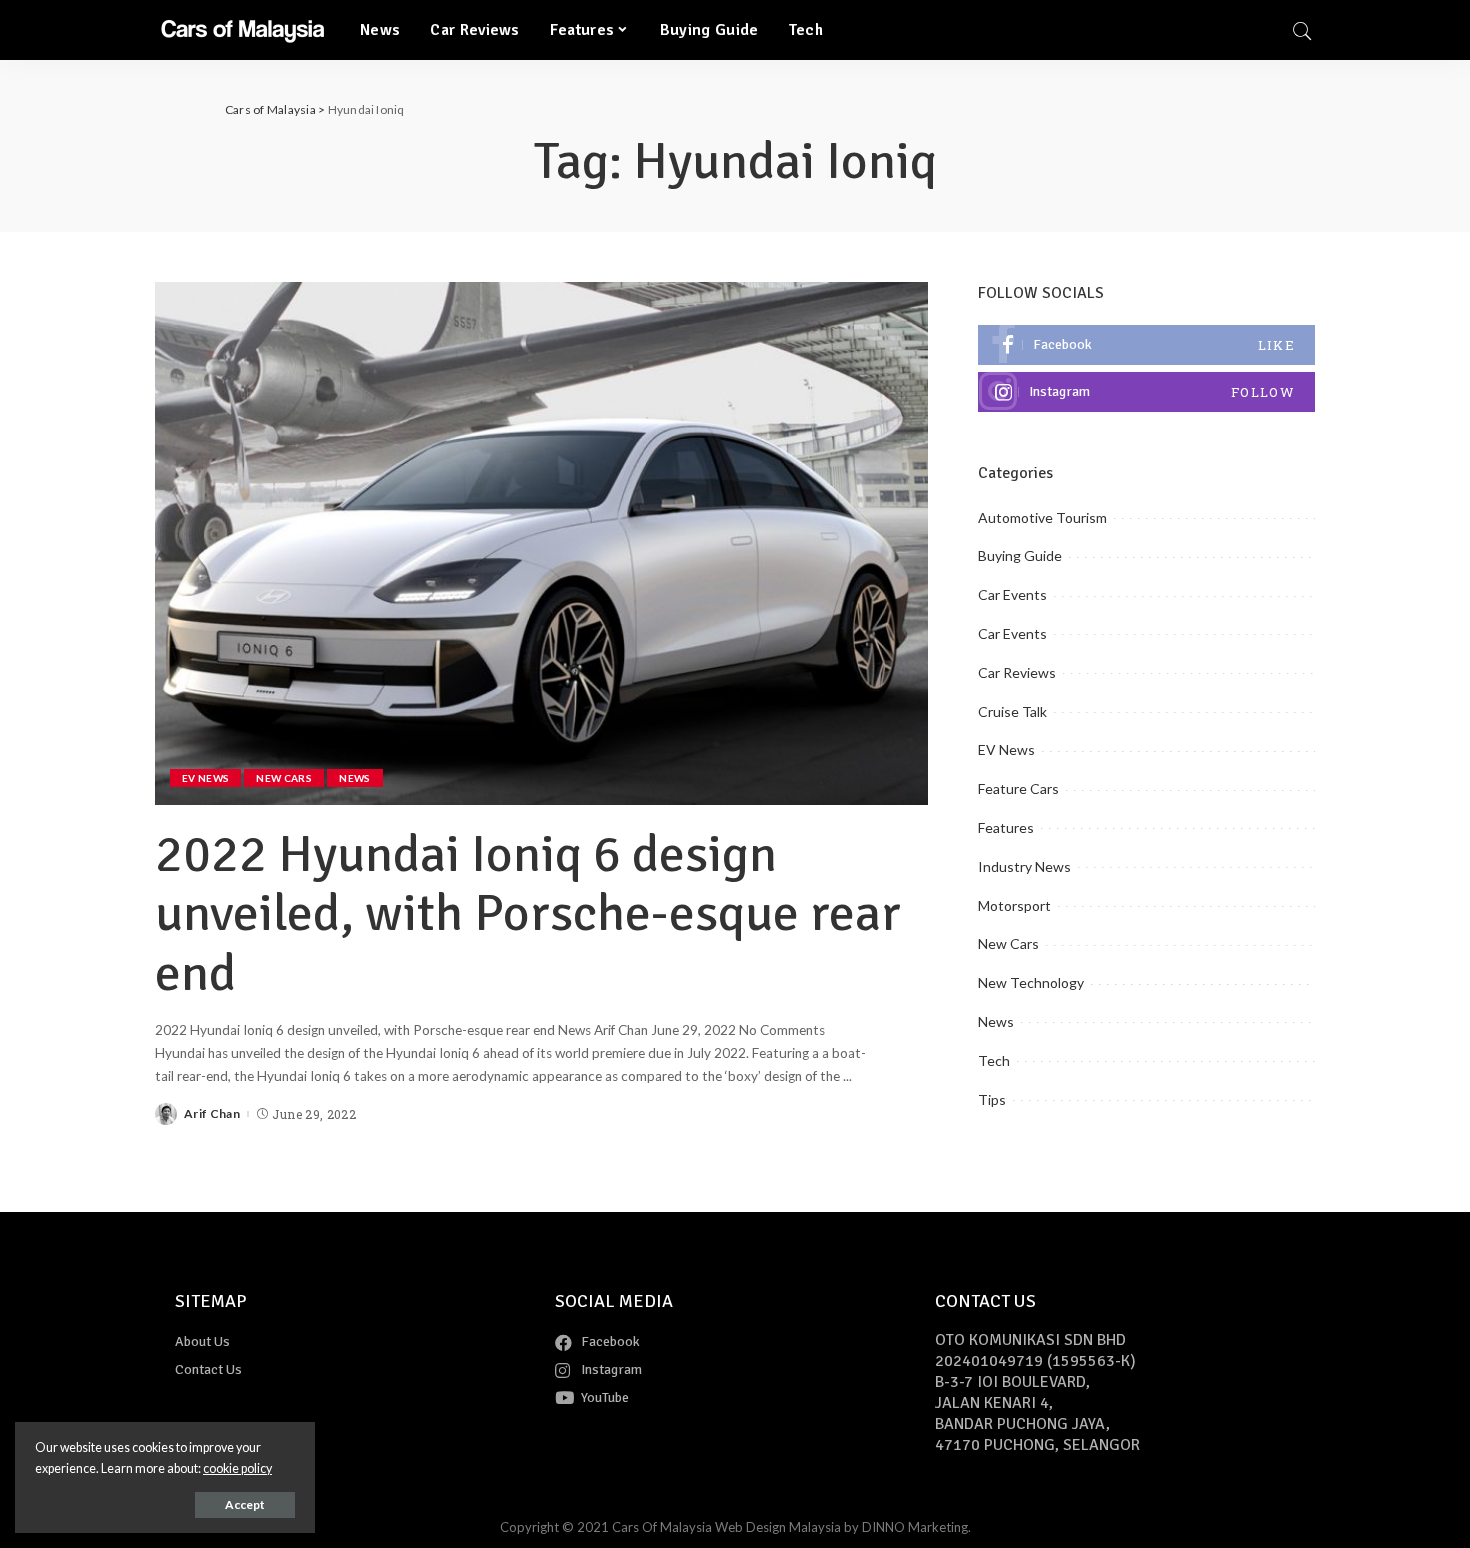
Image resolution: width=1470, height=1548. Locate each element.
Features (1006, 827)
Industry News (1024, 866)
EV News (205, 778)
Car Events (1012, 594)
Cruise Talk (1012, 711)
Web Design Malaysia (778, 1527)
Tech (994, 1060)
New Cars (284, 778)
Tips (992, 1099)
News (354, 778)
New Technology (1031, 982)
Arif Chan (212, 1114)
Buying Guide (1020, 555)
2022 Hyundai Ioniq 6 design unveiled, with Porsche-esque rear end (528, 914)
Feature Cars (1018, 788)
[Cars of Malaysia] (242, 30)
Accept (245, 1504)
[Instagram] (1146, 392)
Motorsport (1014, 905)
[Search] (1302, 30)
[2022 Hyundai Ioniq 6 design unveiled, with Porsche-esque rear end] (541, 543)
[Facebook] (1146, 345)
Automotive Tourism (1042, 517)
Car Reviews (1017, 672)
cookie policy (237, 1468)
